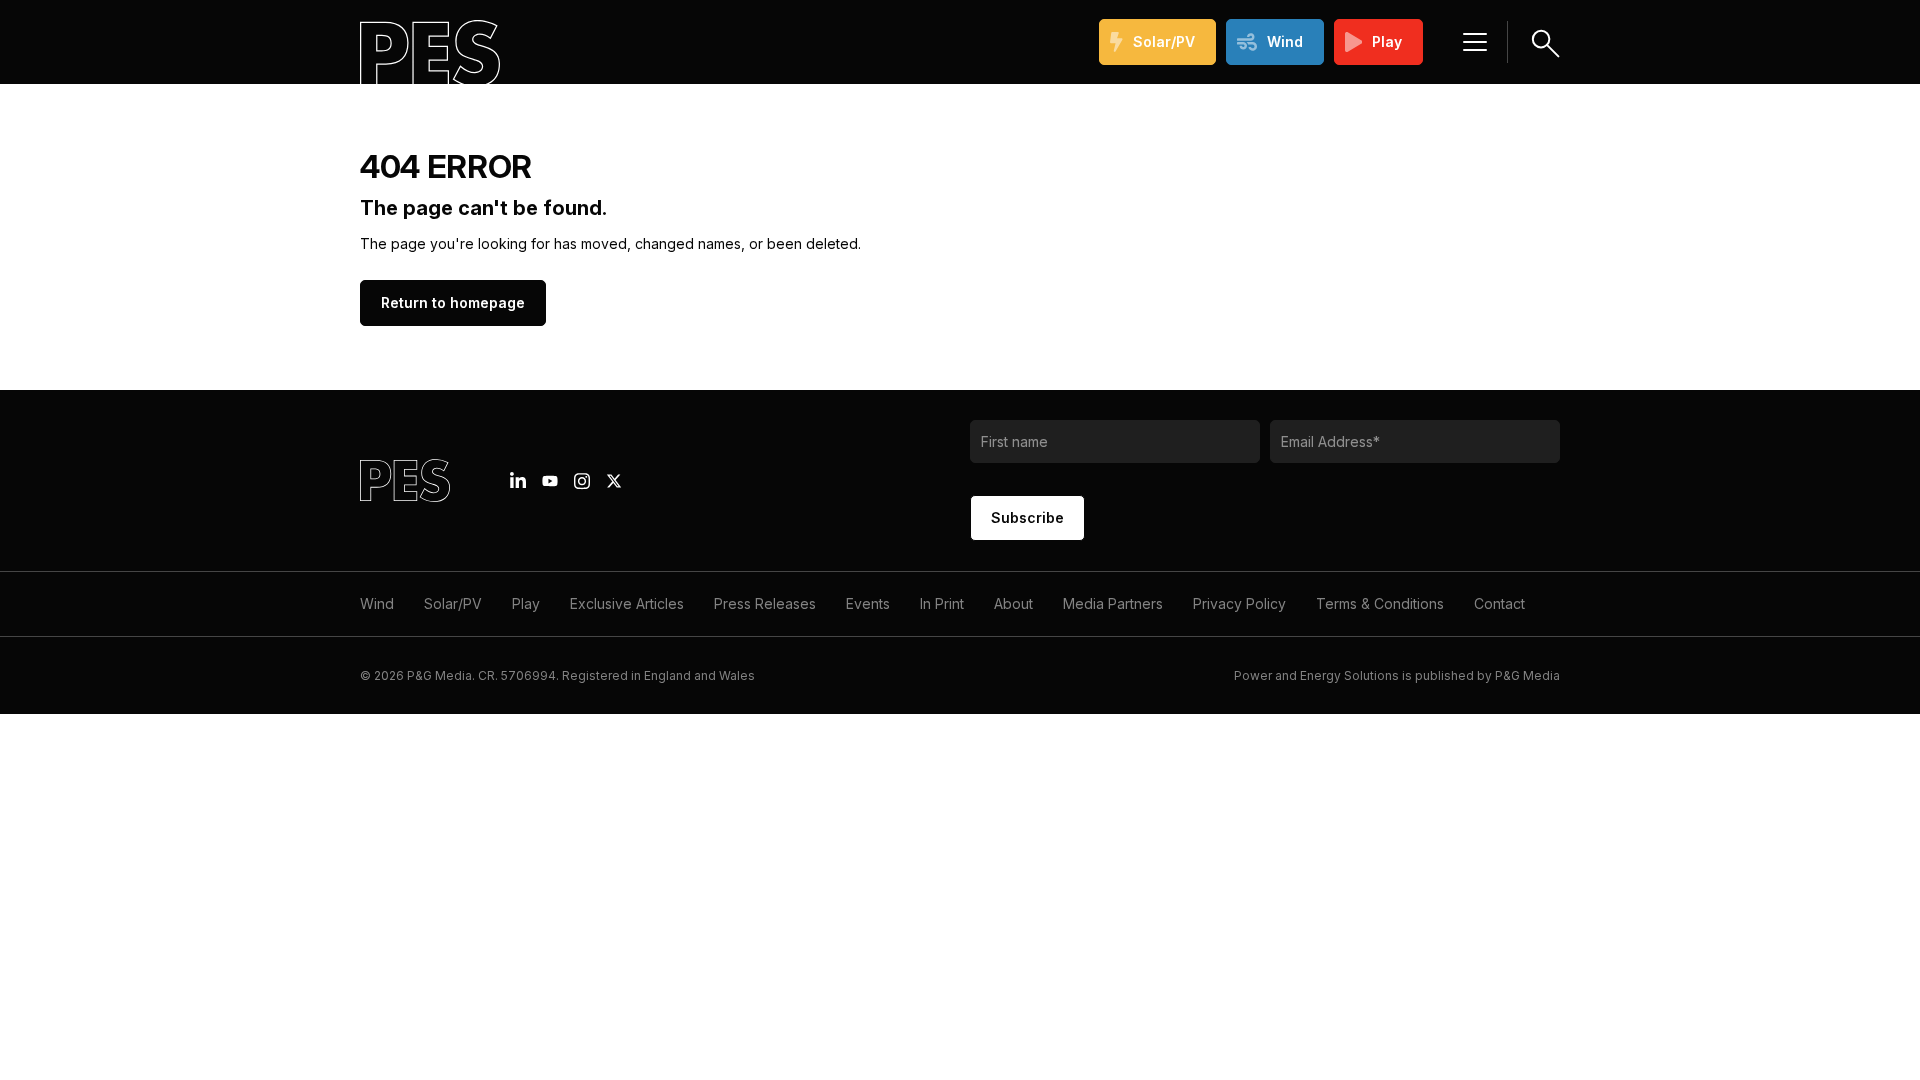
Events (868, 603)
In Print (942, 603)
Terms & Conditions (1380, 603)
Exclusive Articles (627, 603)
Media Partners (1113, 603)
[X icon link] (614, 481)
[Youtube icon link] (550, 481)
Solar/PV (1164, 41)
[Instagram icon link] (582, 481)
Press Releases (765, 603)
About (1013, 603)
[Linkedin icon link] (518, 481)
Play (1387, 41)
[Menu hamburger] (1475, 42)
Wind (1285, 41)
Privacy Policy (1239, 603)
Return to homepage (453, 302)
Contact (1499, 603)
